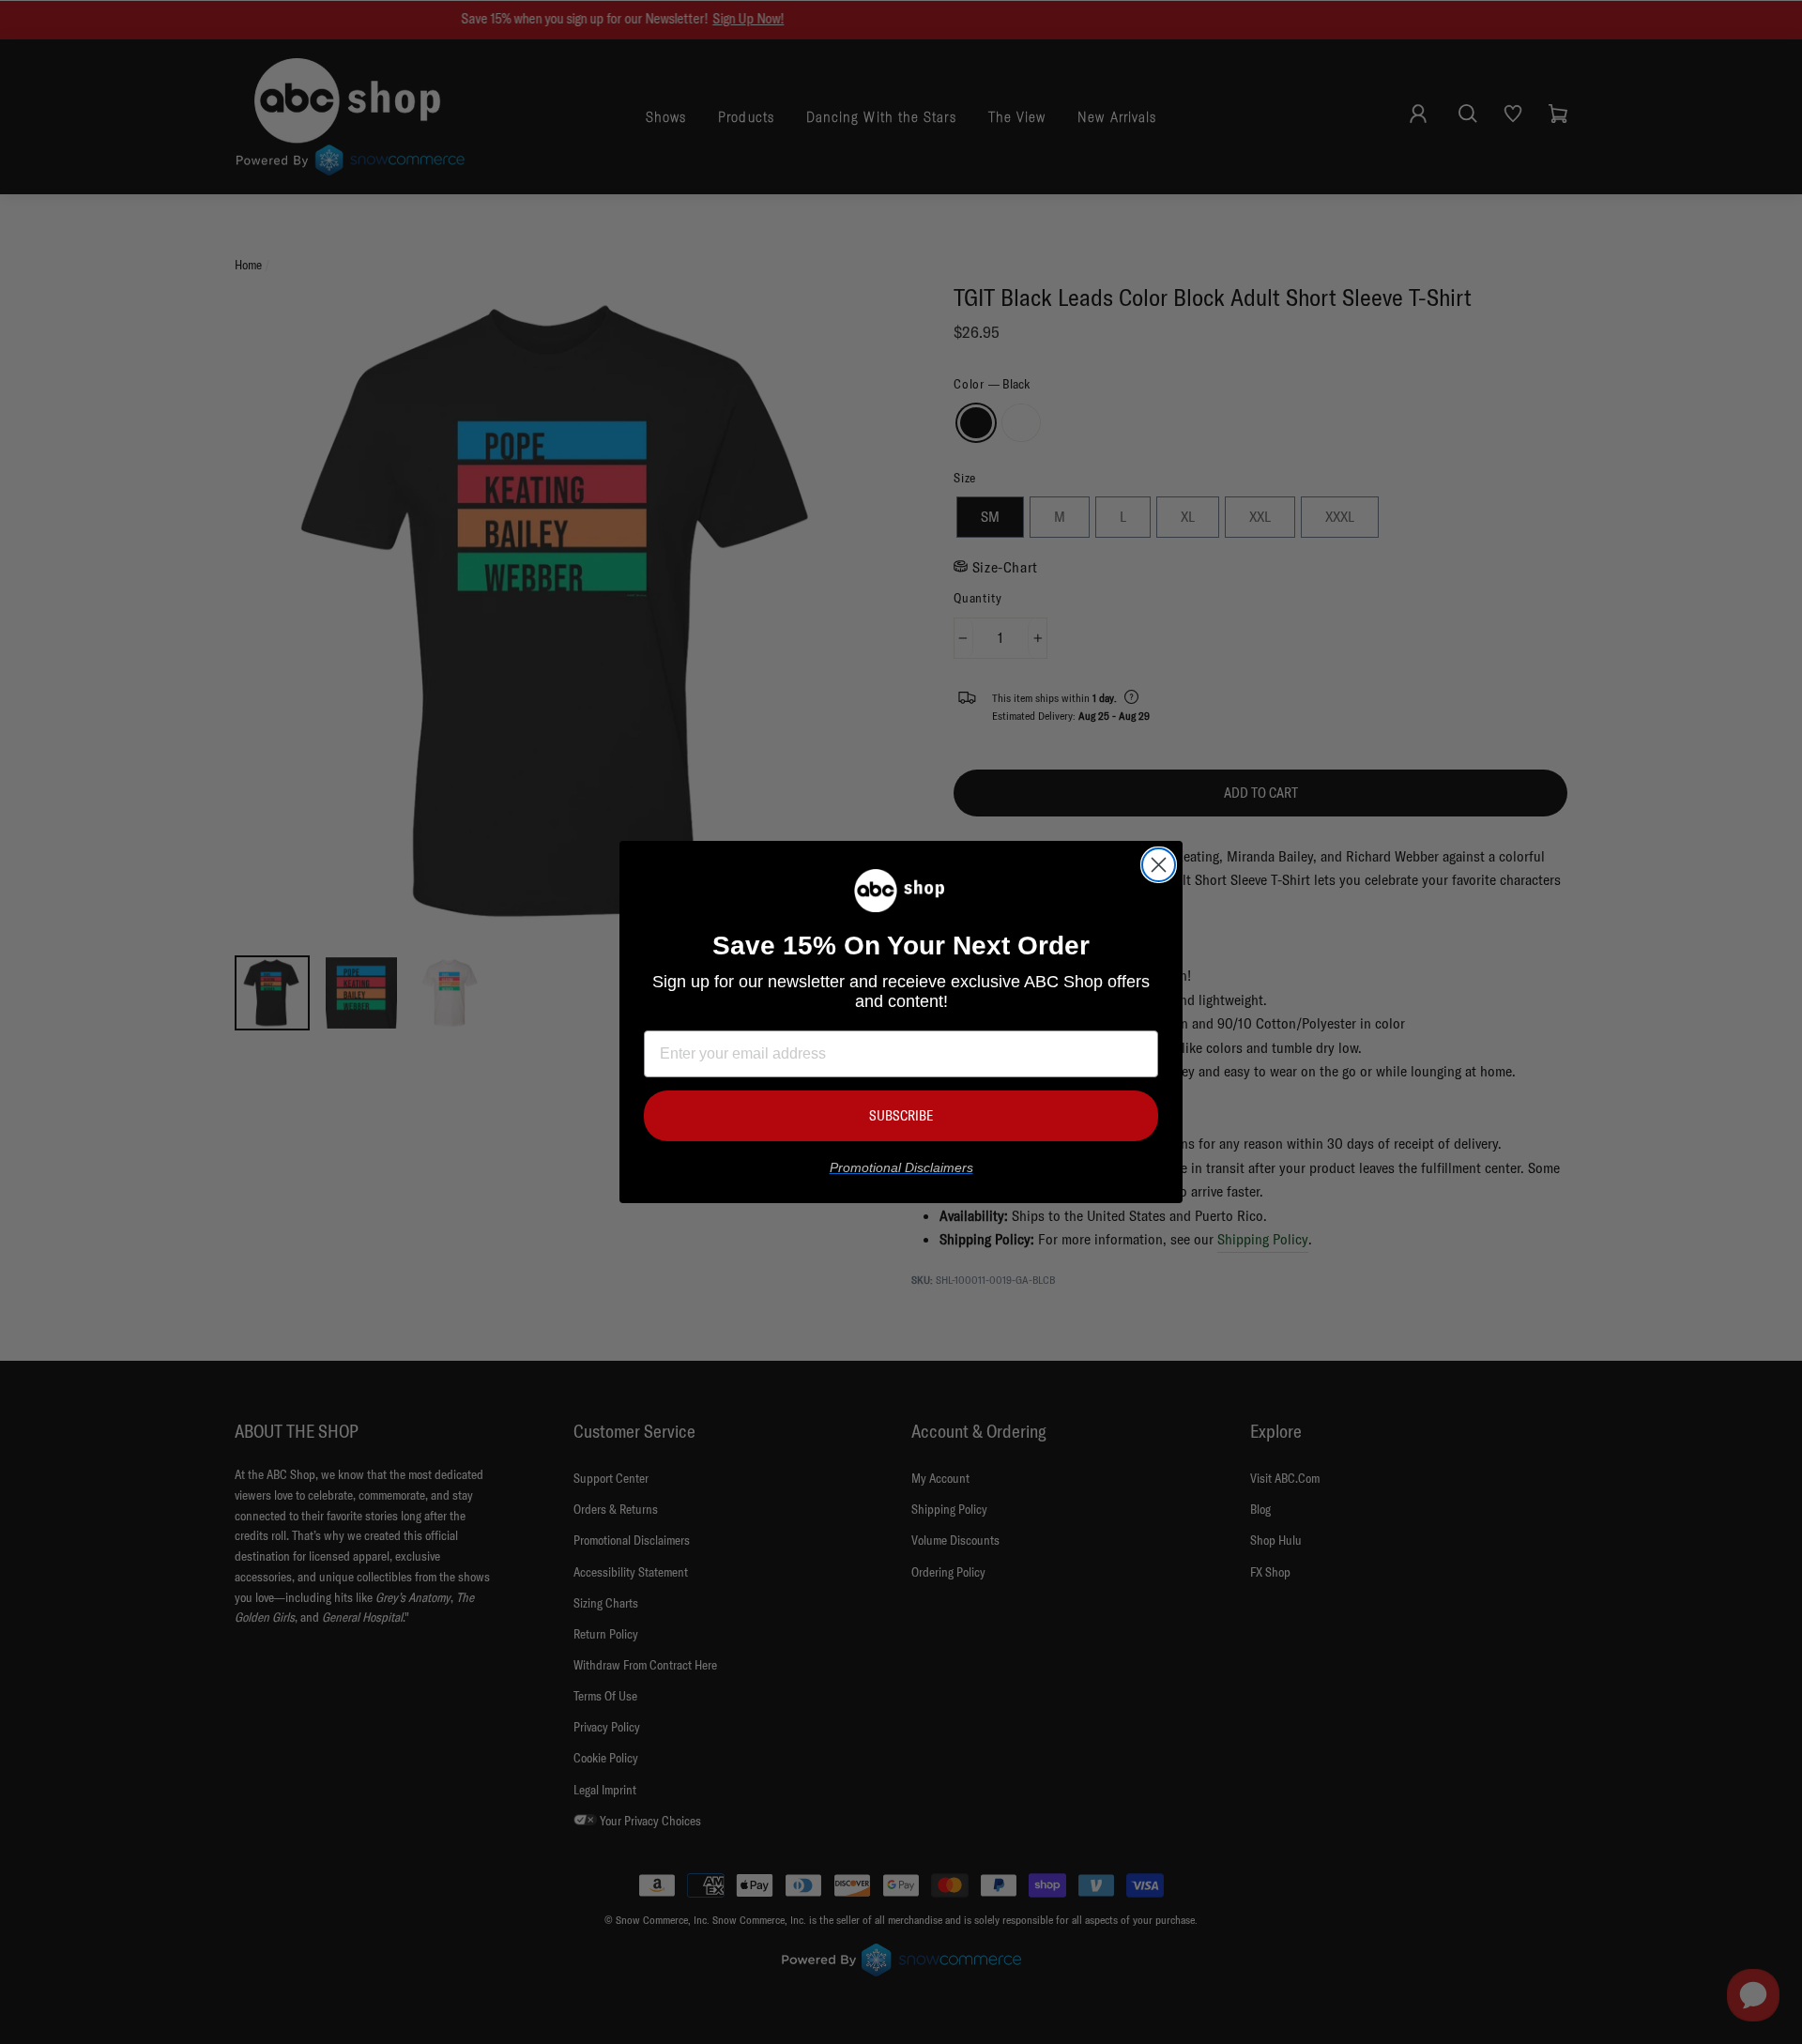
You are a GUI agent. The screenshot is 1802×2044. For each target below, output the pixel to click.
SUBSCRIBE (901, 1115)
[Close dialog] (1159, 865)
